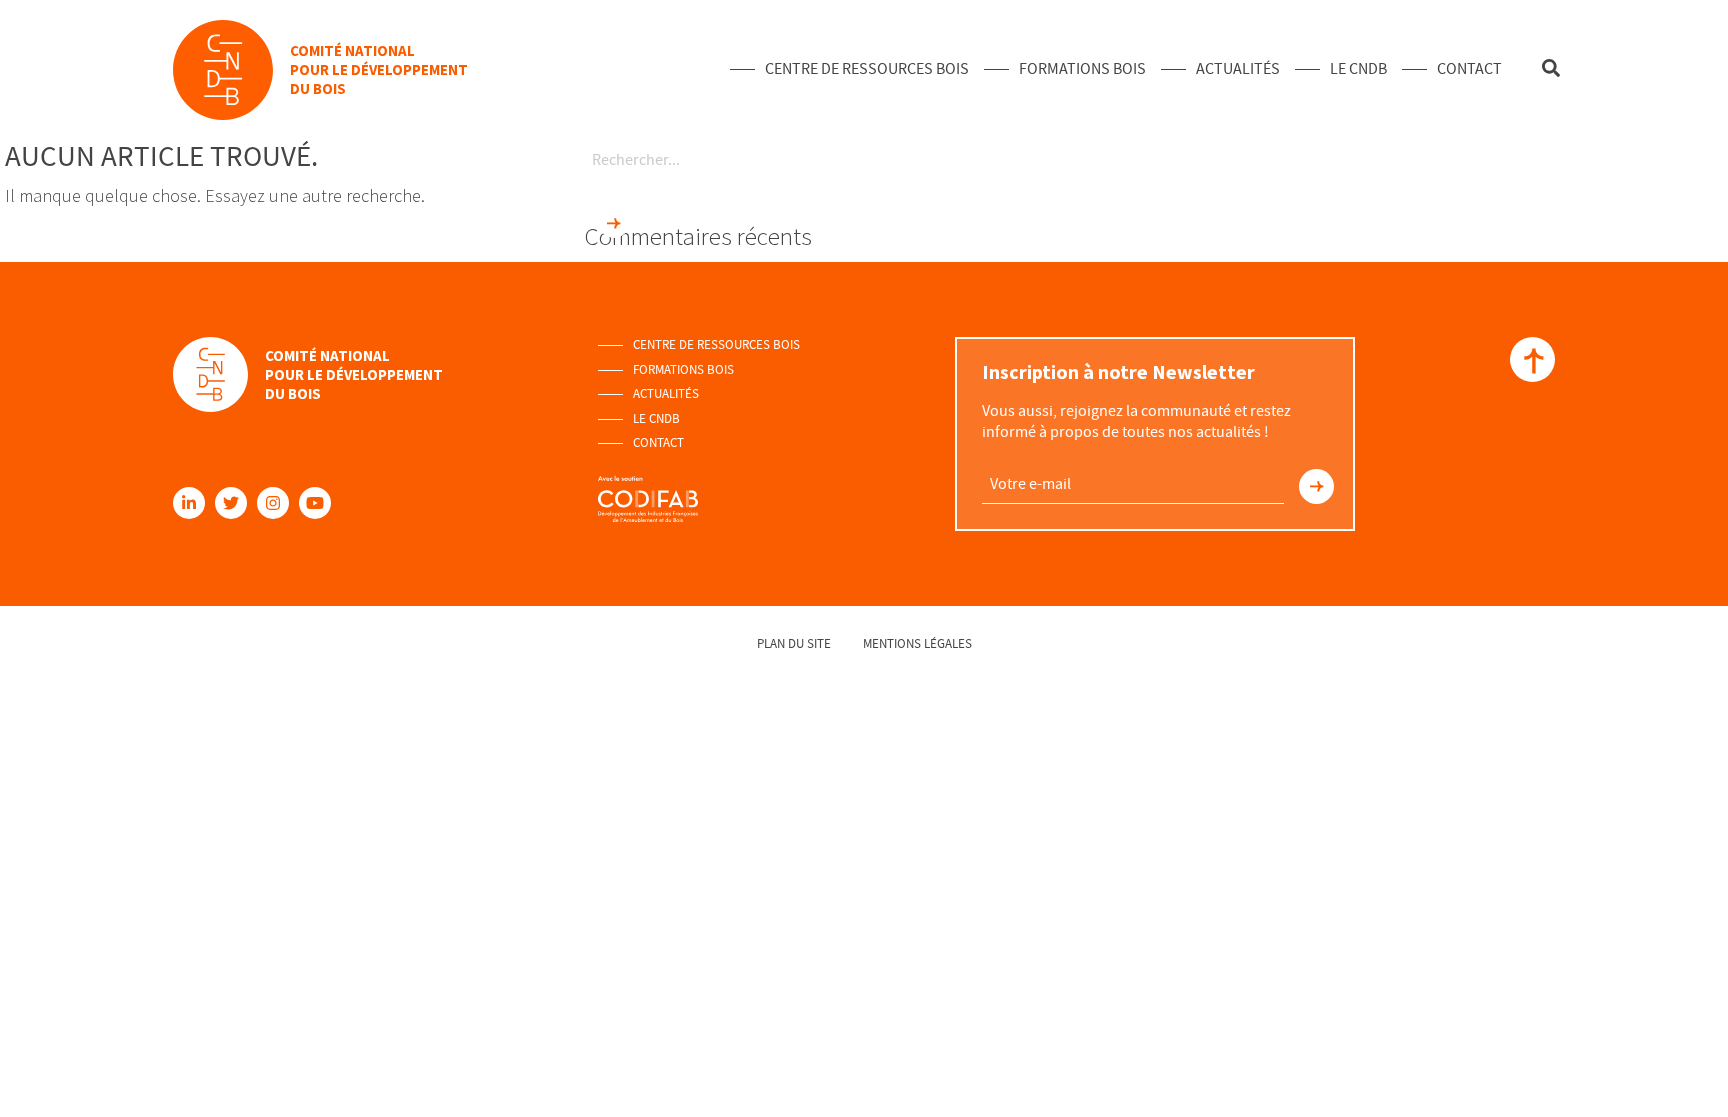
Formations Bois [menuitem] (1082, 69)
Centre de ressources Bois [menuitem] (867, 69)
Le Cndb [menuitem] (1358, 69)
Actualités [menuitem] (1238, 69)
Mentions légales (917, 643)
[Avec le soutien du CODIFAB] (648, 490)
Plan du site (794, 643)
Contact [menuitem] (1469, 69)
